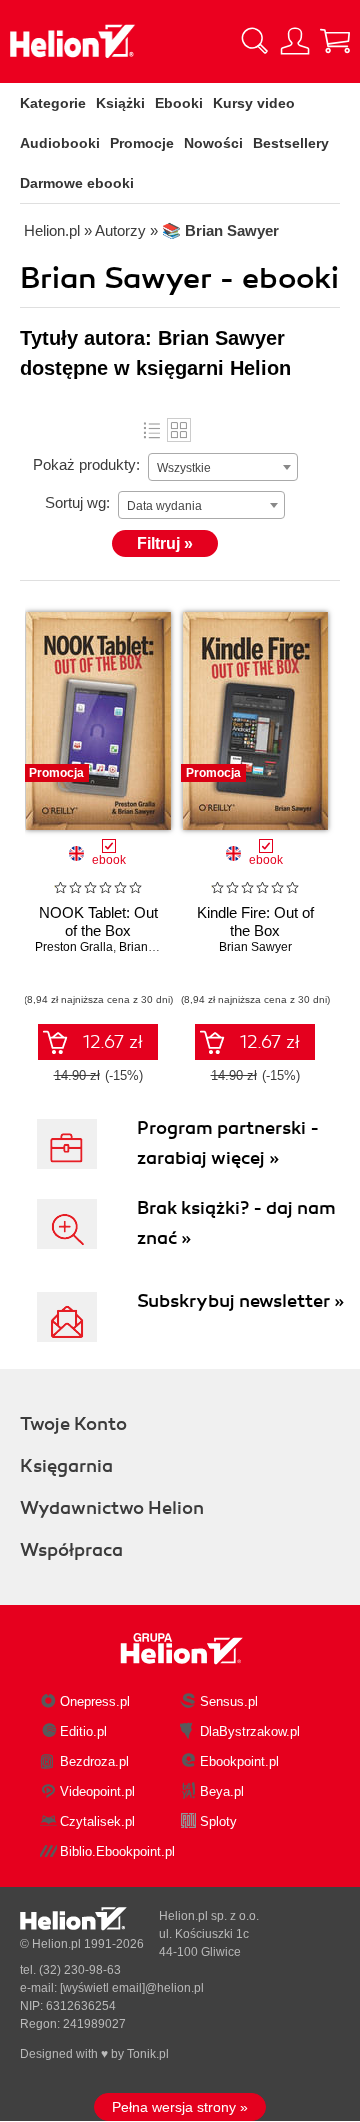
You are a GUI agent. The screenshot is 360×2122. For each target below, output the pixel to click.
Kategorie (53, 103)
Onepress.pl (95, 1701)
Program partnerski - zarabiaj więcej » (228, 1143)
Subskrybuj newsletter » (240, 1301)
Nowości (213, 143)
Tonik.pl (148, 2054)
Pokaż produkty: (86, 464)
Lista (152, 430)
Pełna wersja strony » (180, 2107)
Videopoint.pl (97, 1791)
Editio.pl (83, 1731)
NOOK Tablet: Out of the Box (98, 921)
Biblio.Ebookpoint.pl (117, 1851)
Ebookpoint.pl (239, 1761)
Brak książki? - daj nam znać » (236, 1223)
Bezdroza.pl (94, 1761)
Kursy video (254, 103)
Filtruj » (165, 543)
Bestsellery (291, 143)
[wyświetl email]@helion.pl (132, 1988)
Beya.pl (222, 1791)
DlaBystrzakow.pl (250, 1731)
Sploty (218, 1821)
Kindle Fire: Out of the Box (255, 921)
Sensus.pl (229, 1701)
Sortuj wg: (77, 502)
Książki (120, 103)
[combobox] (223, 467)
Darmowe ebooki (77, 183)
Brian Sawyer (155, 947)
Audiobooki (60, 143)
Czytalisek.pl (97, 1821)
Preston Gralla (74, 947)
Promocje (142, 143)
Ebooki (179, 103)
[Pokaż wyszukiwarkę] (255, 41)
